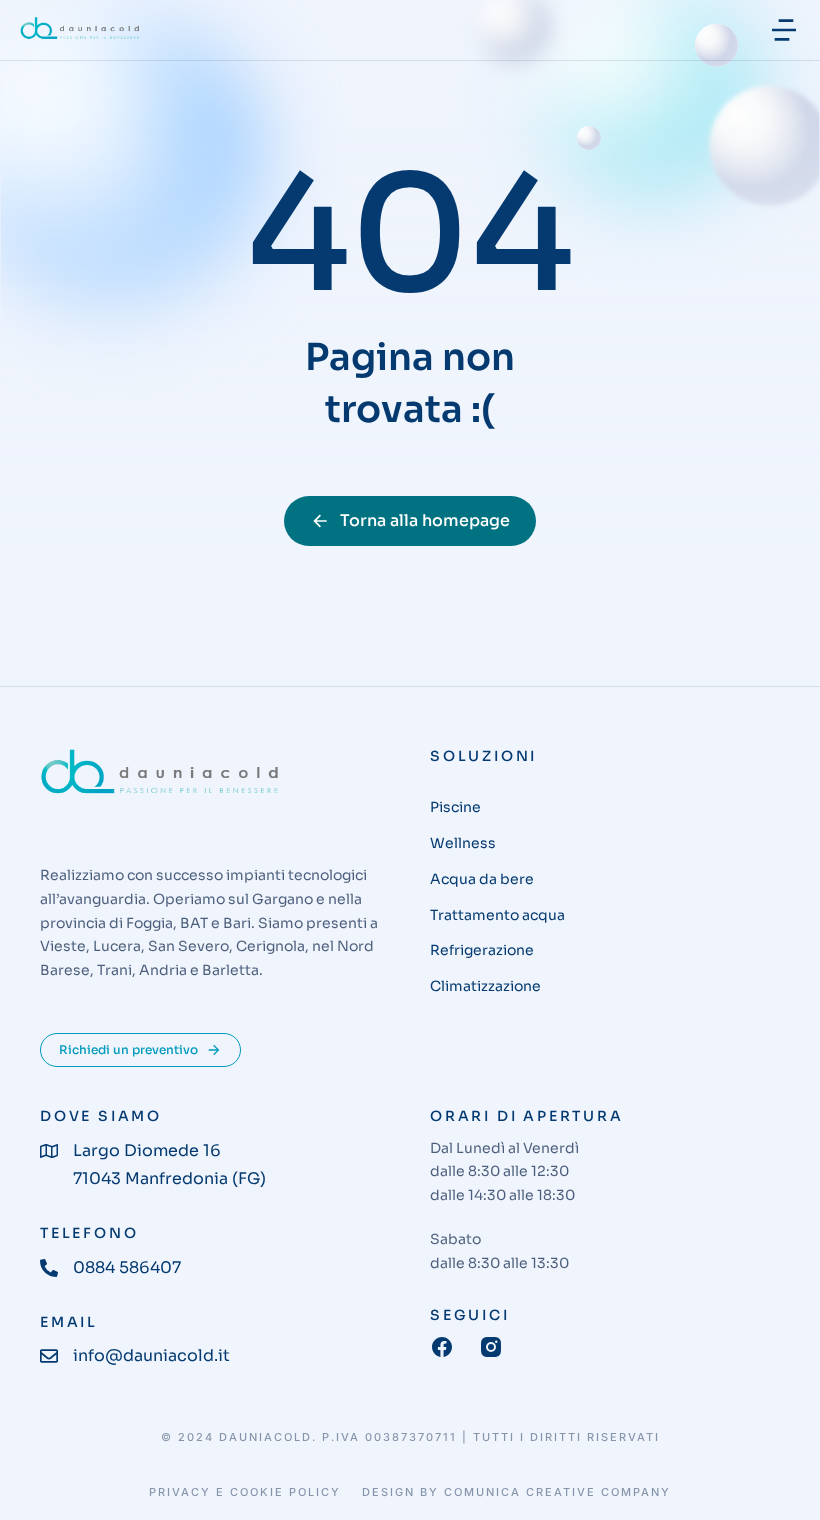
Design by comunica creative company (516, 1492)
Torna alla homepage (425, 520)
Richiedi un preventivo (128, 1049)
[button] (784, 30)
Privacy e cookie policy (245, 1492)
